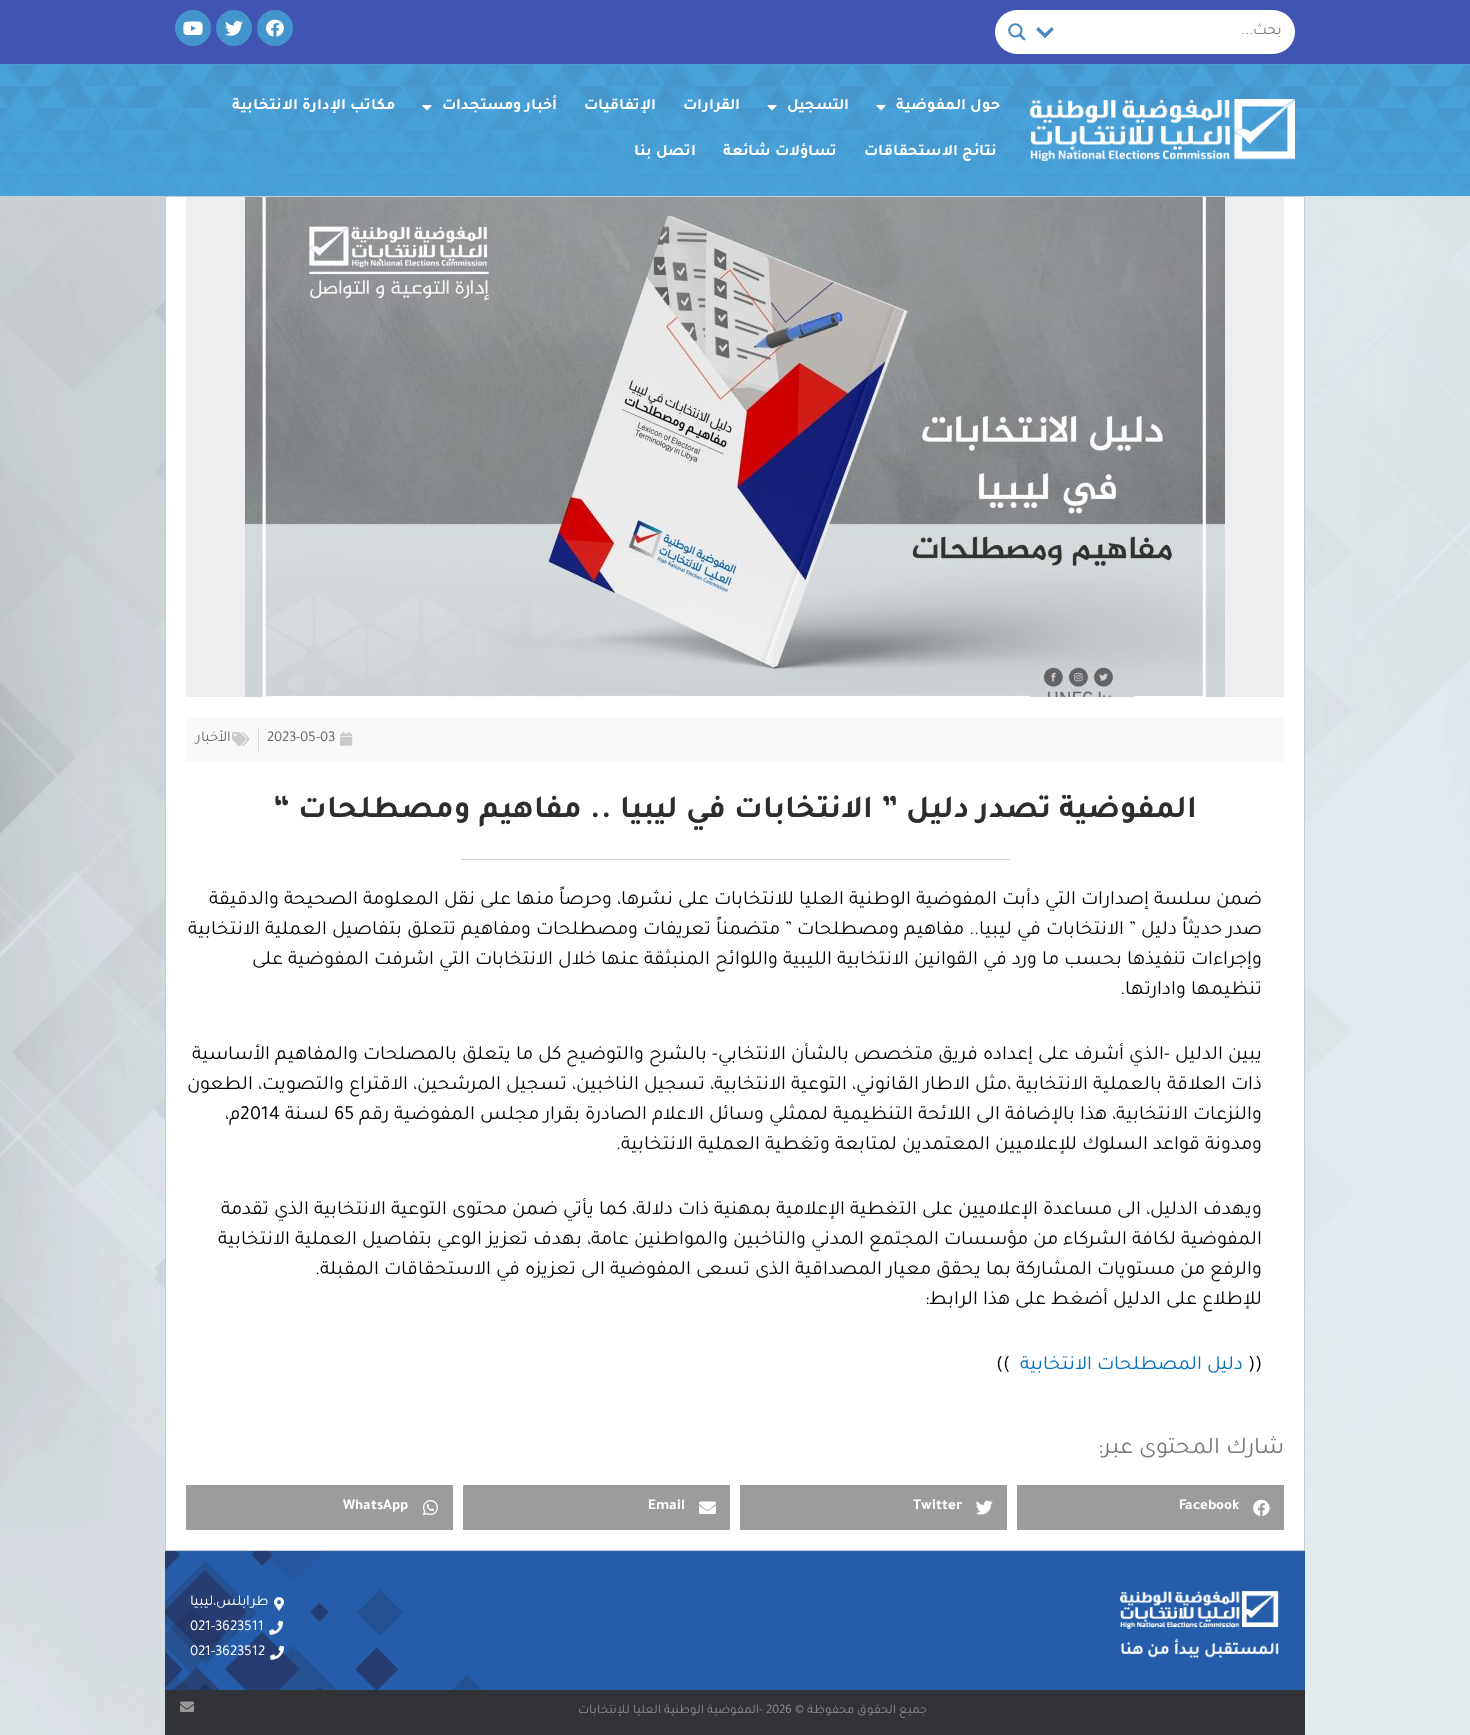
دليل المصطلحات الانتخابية (1131, 1366)
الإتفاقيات (620, 107)
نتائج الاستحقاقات (930, 153)
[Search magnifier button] (1017, 32)
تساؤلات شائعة (780, 153)
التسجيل (818, 107)
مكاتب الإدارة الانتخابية (313, 107)
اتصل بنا (665, 153)
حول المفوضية (948, 107)
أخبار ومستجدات (499, 107)
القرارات (711, 107)
